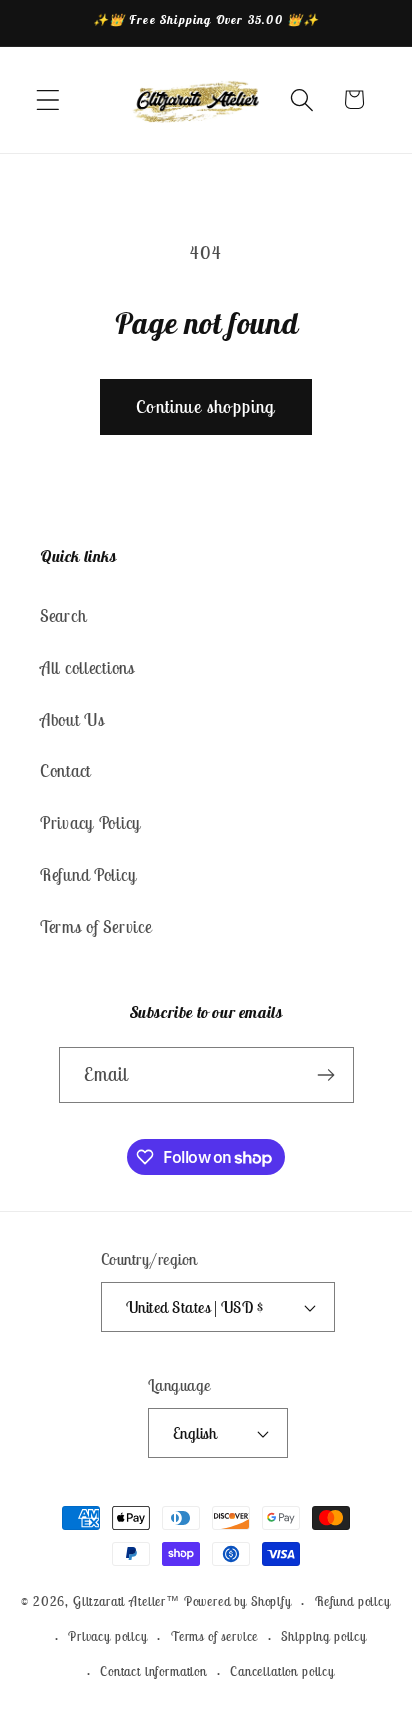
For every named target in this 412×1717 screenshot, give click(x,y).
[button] (48, 99)
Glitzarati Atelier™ (126, 1602)
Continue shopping (205, 406)
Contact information (153, 1671)
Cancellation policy (282, 1671)
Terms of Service (96, 927)
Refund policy (353, 1601)
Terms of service (214, 1636)
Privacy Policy (90, 823)
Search (63, 616)
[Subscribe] (326, 1075)
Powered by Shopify (238, 1602)
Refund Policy (88, 875)
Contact (65, 771)
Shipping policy (324, 1636)
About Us (72, 720)
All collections (87, 668)
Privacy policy (108, 1636)
